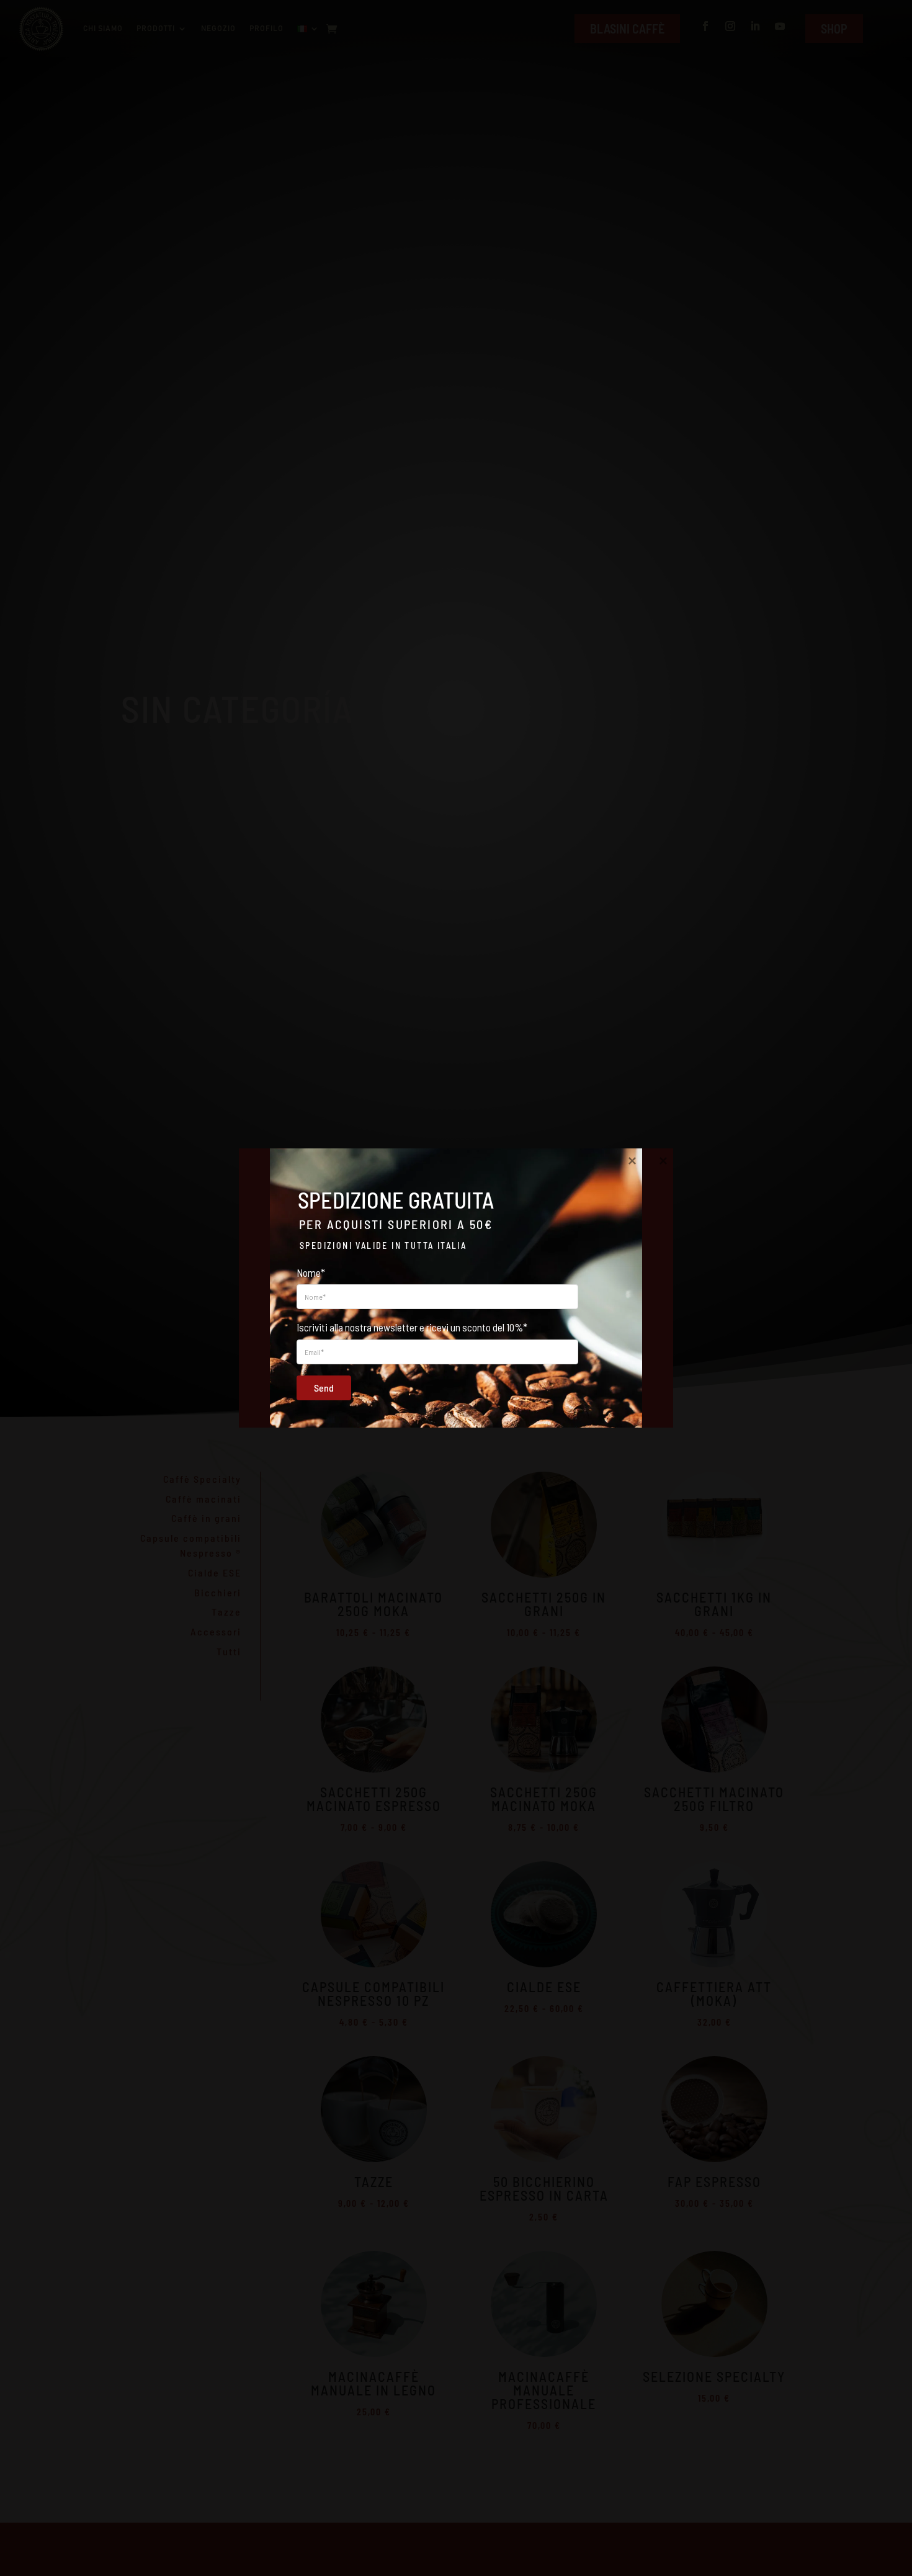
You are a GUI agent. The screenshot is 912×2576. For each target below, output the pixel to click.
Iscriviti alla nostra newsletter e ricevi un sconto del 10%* (412, 1327)
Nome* (311, 1272)
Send (324, 1388)
